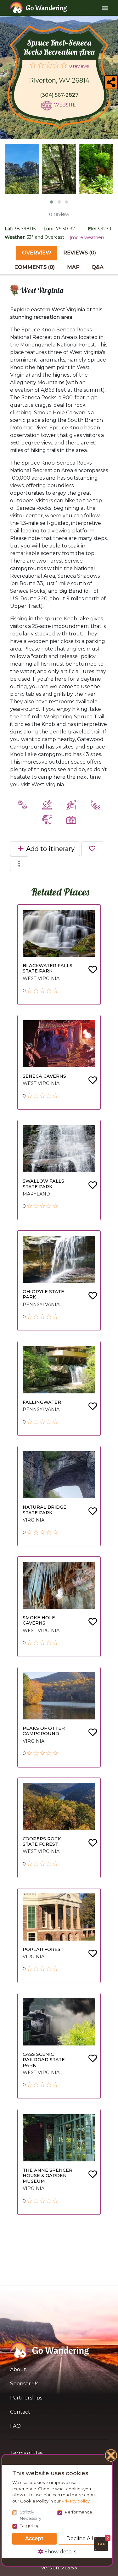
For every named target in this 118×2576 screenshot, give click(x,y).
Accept (34, 2538)
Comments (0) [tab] (35, 267)
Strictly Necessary (31, 2515)
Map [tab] (73, 267)
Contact (20, 2412)
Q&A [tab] (98, 267)
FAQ (15, 2426)
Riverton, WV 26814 (59, 80)
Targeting (30, 2525)
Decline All (80, 2538)
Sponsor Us (24, 2384)
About (18, 2369)
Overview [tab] (37, 253)
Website (65, 105)
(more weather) (87, 237)
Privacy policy (76, 2501)
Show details (60, 2552)
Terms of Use (26, 2453)
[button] (101, 2544)
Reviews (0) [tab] (80, 253)
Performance (79, 2512)
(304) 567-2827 (59, 95)
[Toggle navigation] (100, 8)
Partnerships (26, 2398)
